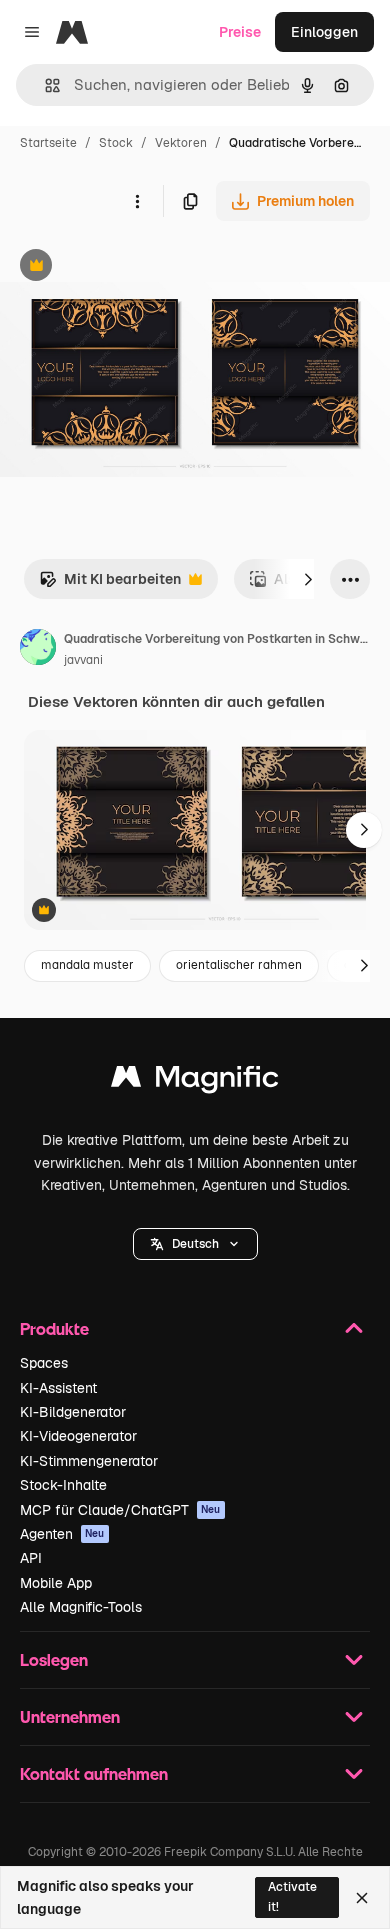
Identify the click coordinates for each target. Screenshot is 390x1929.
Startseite (48, 143)
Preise (240, 32)
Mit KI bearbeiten (110, 584)
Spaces (44, 1363)
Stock (116, 143)
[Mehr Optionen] (137, 201)
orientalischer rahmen (239, 965)
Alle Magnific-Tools (81, 1607)
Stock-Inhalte (63, 1485)
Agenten (62, 1534)
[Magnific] (195, 1081)
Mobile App (56, 1583)
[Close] (362, 1898)
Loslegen (54, 1659)
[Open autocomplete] (44, 85)
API (31, 1558)
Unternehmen (70, 1716)
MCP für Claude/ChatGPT (120, 1510)
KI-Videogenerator (78, 1436)
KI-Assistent (58, 1388)
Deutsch (195, 1244)
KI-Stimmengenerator (89, 1461)
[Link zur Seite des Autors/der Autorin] (38, 650)
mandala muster (87, 965)
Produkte (54, 1328)
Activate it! (292, 1896)
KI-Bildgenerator (73, 1412)
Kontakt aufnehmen (94, 1773)
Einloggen (324, 32)
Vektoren (181, 143)
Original (128, 267)
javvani (83, 660)
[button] (195, 1244)
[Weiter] (308, 579)
